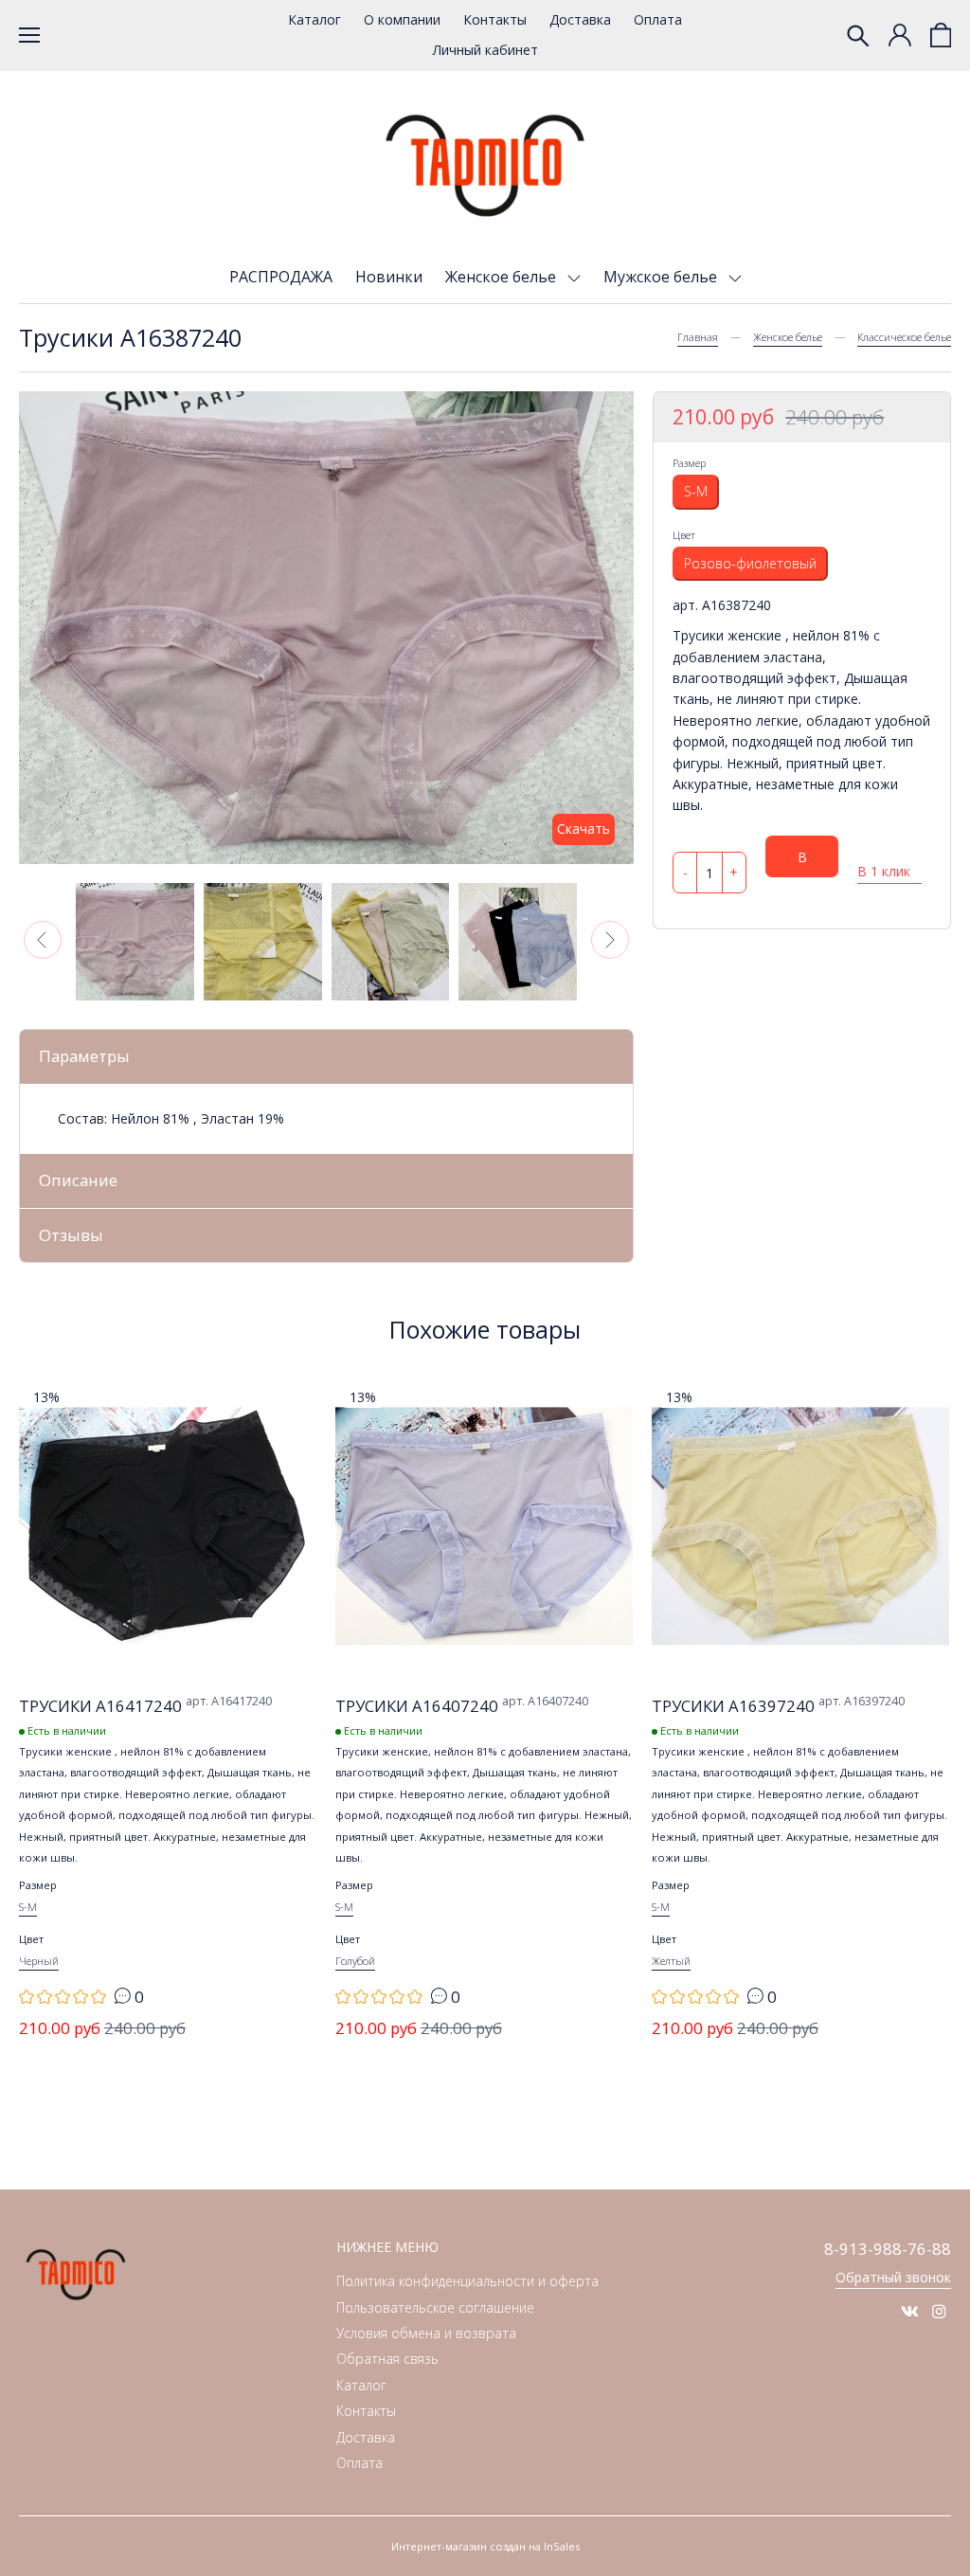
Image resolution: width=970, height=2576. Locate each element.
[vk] (910, 2311)
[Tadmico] (485, 166)
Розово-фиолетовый (750, 563)
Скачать (584, 829)
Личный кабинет (485, 50)
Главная (698, 337)
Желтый (671, 1961)
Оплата (658, 19)
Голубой (355, 1961)
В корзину (802, 863)
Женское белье (503, 277)
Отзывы (71, 1235)
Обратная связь (387, 2359)
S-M (696, 491)
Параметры (84, 1056)
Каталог (314, 19)
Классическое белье (904, 337)
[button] (43, 940)
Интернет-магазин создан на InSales (485, 2546)
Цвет (684, 535)
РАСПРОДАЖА (281, 277)
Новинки (389, 277)
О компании (402, 19)
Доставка (580, 19)
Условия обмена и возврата (426, 2333)
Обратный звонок (893, 2277)
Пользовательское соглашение (435, 2307)
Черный (39, 1961)
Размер (689, 463)
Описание (78, 1180)
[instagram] (939, 2311)
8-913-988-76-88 (888, 2249)
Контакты (495, 19)
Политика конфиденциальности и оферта (467, 2281)
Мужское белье (662, 277)
